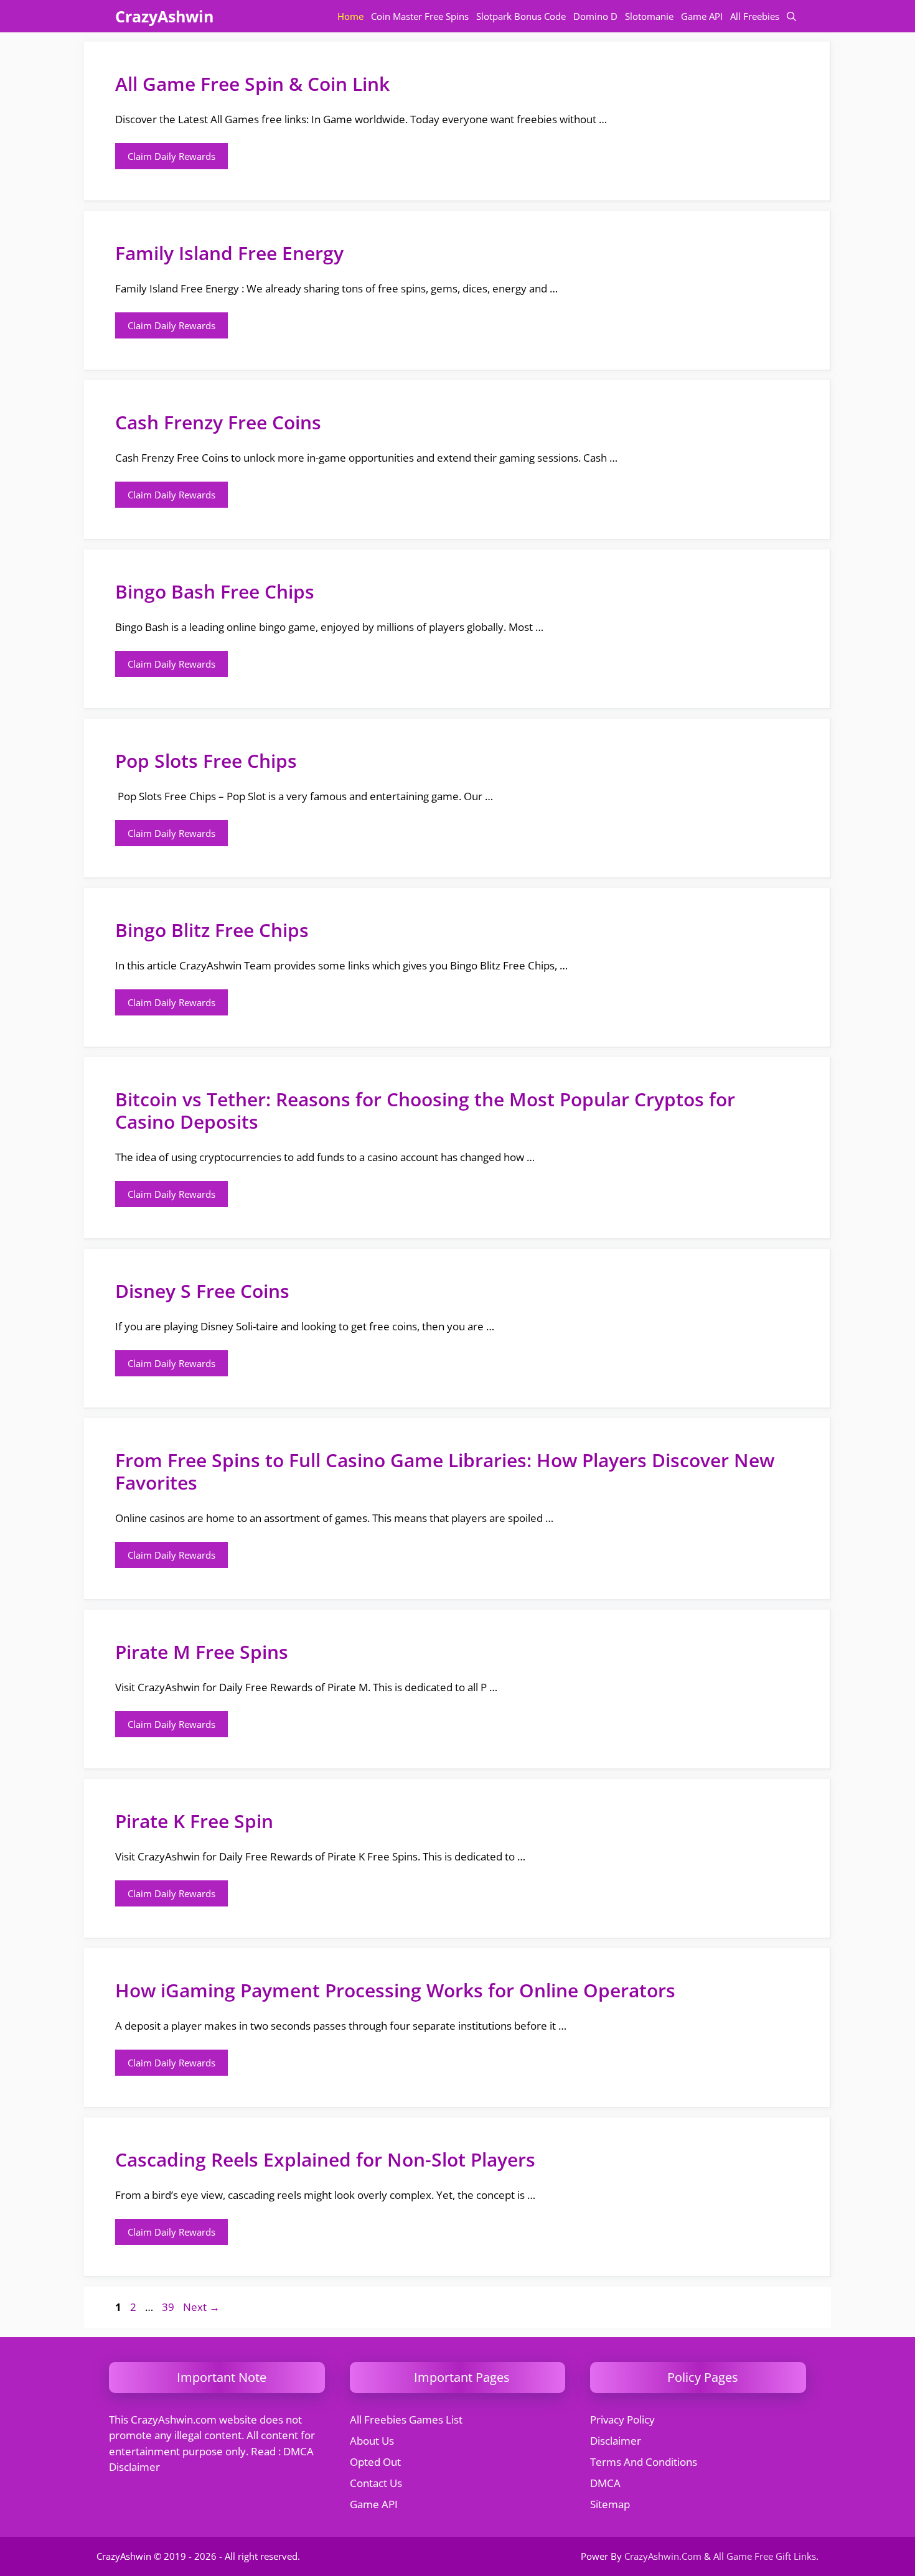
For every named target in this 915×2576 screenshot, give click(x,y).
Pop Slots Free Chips (206, 761)
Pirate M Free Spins (202, 1652)
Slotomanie (649, 16)
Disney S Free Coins (202, 1291)
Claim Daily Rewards (171, 156)
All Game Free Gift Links (765, 2556)
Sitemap (610, 2504)
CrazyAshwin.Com (663, 2556)
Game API (702, 16)
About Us (372, 2441)
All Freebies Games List (406, 2420)
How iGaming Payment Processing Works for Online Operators (395, 1990)
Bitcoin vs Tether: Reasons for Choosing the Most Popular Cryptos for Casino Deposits (425, 1110)
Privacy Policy (622, 2420)
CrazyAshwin (164, 16)
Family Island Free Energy (229, 253)
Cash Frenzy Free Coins (218, 422)
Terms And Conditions (644, 2462)
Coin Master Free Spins (420, 16)
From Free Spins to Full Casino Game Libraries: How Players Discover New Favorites (445, 1471)
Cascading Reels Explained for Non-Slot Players (325, 2159)
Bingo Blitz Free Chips (212, 930)
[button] (791, 16)
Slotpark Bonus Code (521, 16)
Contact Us (376, 2483)
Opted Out (375, 2462)
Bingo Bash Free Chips (215, 591)
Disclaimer (616, 2441)
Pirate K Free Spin (194, 1821)
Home (350, 16)
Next (201, 2307)
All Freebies (755, 16)
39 (169, 2307)
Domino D (595, 16)
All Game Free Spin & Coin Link (252, 84)
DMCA (605, 2483)
